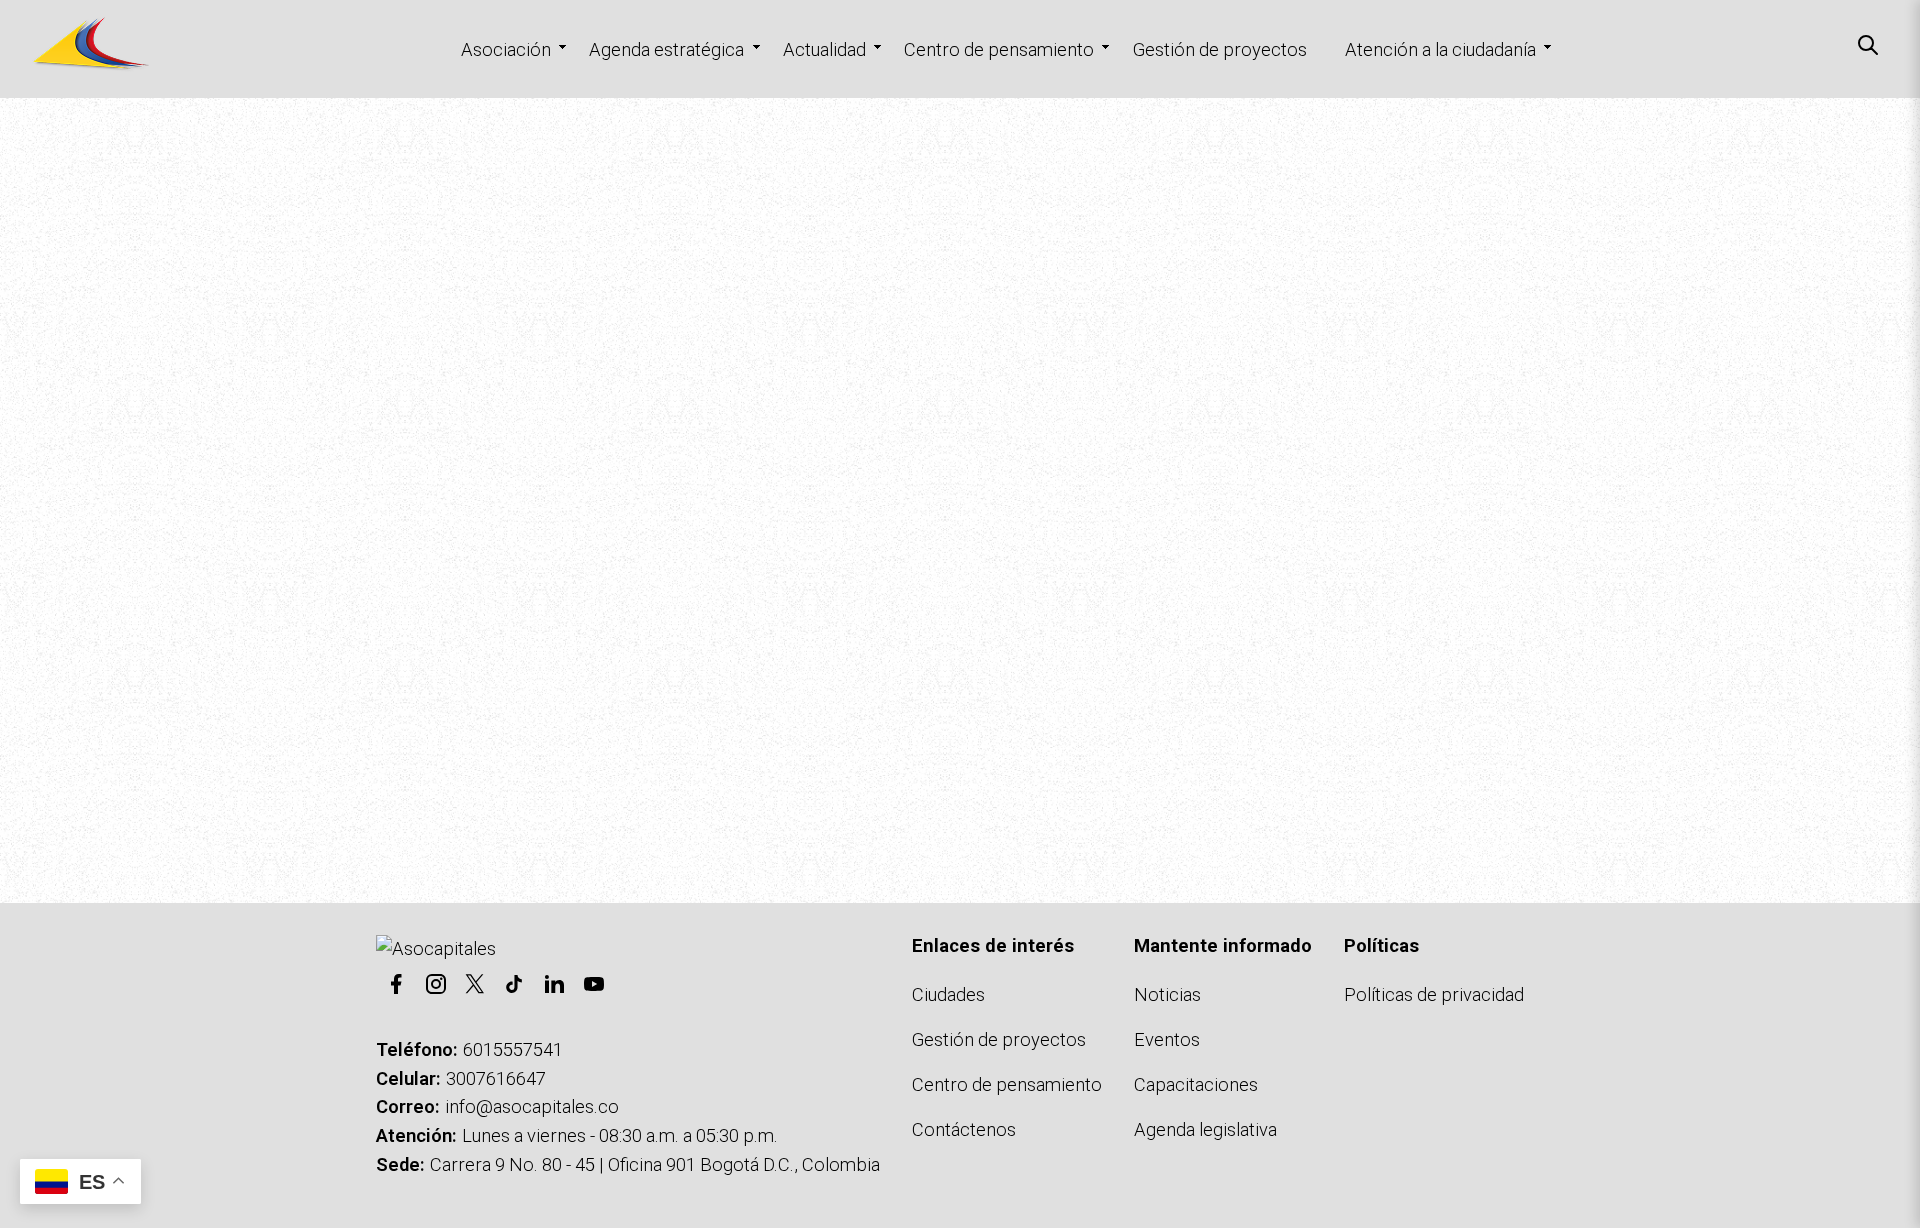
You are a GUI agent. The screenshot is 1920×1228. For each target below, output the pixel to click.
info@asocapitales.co (532, 1106)
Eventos (1167, 1039)
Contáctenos (914, 762)
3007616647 (496, 1078)
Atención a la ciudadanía (1440, 49)
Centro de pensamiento (999, 49)
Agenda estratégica (666, 49)
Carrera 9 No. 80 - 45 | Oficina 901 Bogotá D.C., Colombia (655, 1164)
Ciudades (948, 994)
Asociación (506, 49)
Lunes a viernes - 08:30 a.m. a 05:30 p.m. (620, 1135)
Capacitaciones (1196, 1084)
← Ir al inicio (425, 762)
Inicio (35, 135)
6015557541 (513, 1049)
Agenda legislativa (1205, 1129)
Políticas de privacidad (1434, 994)
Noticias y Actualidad (570, 762)
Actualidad (824, 49)
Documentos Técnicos (758, 762)
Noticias (1167, 994)
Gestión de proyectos (1220, 49)
